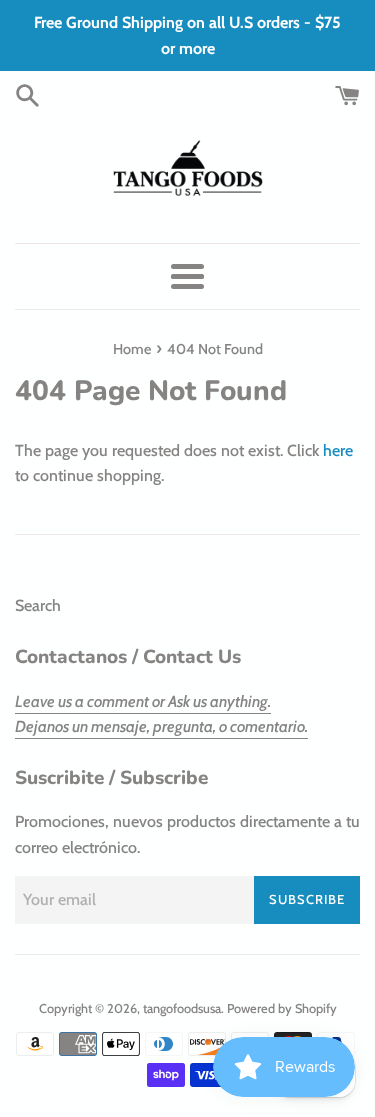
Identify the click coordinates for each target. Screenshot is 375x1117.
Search (38, 605)
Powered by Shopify (282, 1008)
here (338, 450)
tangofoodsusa (182, 1008)
